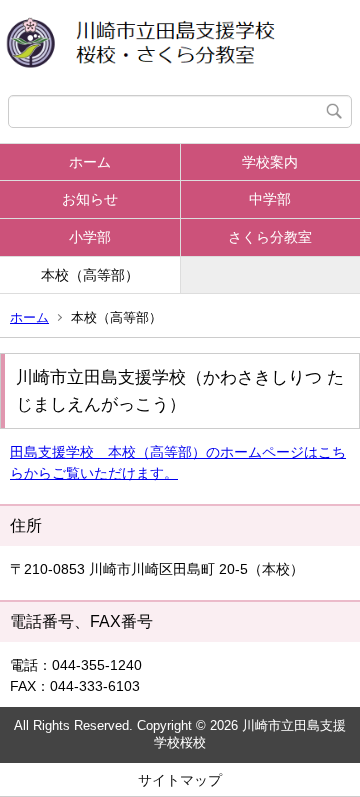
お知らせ (90, 199)
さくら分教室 (270, 237)
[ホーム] (180, 47)
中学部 (270, 199)
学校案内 (270, 162)
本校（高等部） (90, 275)
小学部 (90, 237)
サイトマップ (180, 780)
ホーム (90, 162)
